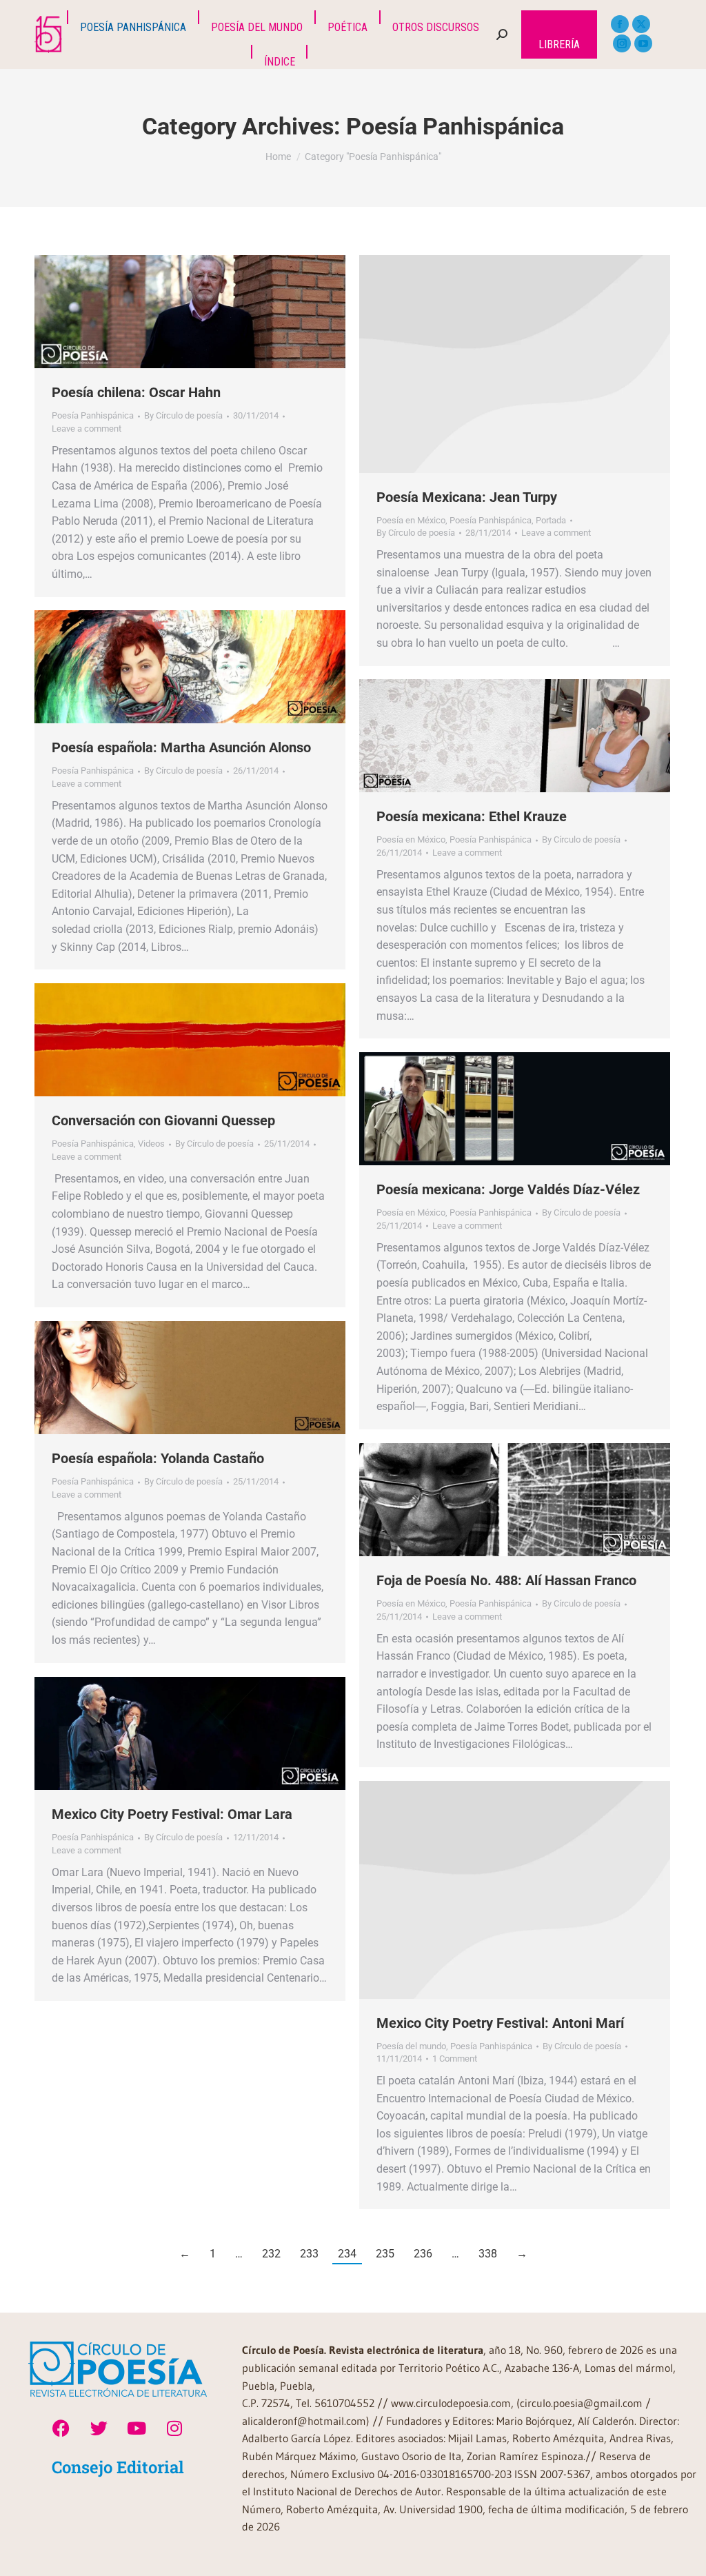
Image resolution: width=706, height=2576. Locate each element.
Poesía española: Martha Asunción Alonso (181, 747)
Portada (551, 520)
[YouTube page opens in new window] (643, 43)
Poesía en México (411, 520)
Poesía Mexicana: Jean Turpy (467, 497)
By (183, 415)
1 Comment (455, 2059)
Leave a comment (87, 429)
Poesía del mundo (411, 2046)
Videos (151, 1144)
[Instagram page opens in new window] (622, 43)
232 (271, 2254)
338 (488, 2254)
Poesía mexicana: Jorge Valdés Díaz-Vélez (508, 1189)
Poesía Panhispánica (93, 415)
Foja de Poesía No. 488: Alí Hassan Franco (506, 1580)
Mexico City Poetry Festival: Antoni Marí (500, 2023)
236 (423, 2254)
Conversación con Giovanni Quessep (163, 1120)
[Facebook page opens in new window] (620, 24)
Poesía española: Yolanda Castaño (158, 1458)
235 (385, 2254)
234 (347, 2254)
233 (309, 2254)
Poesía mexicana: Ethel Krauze (472, 816)
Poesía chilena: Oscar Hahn (136, 392)
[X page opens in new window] (641, 24)
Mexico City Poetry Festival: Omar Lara (172, 1814)
